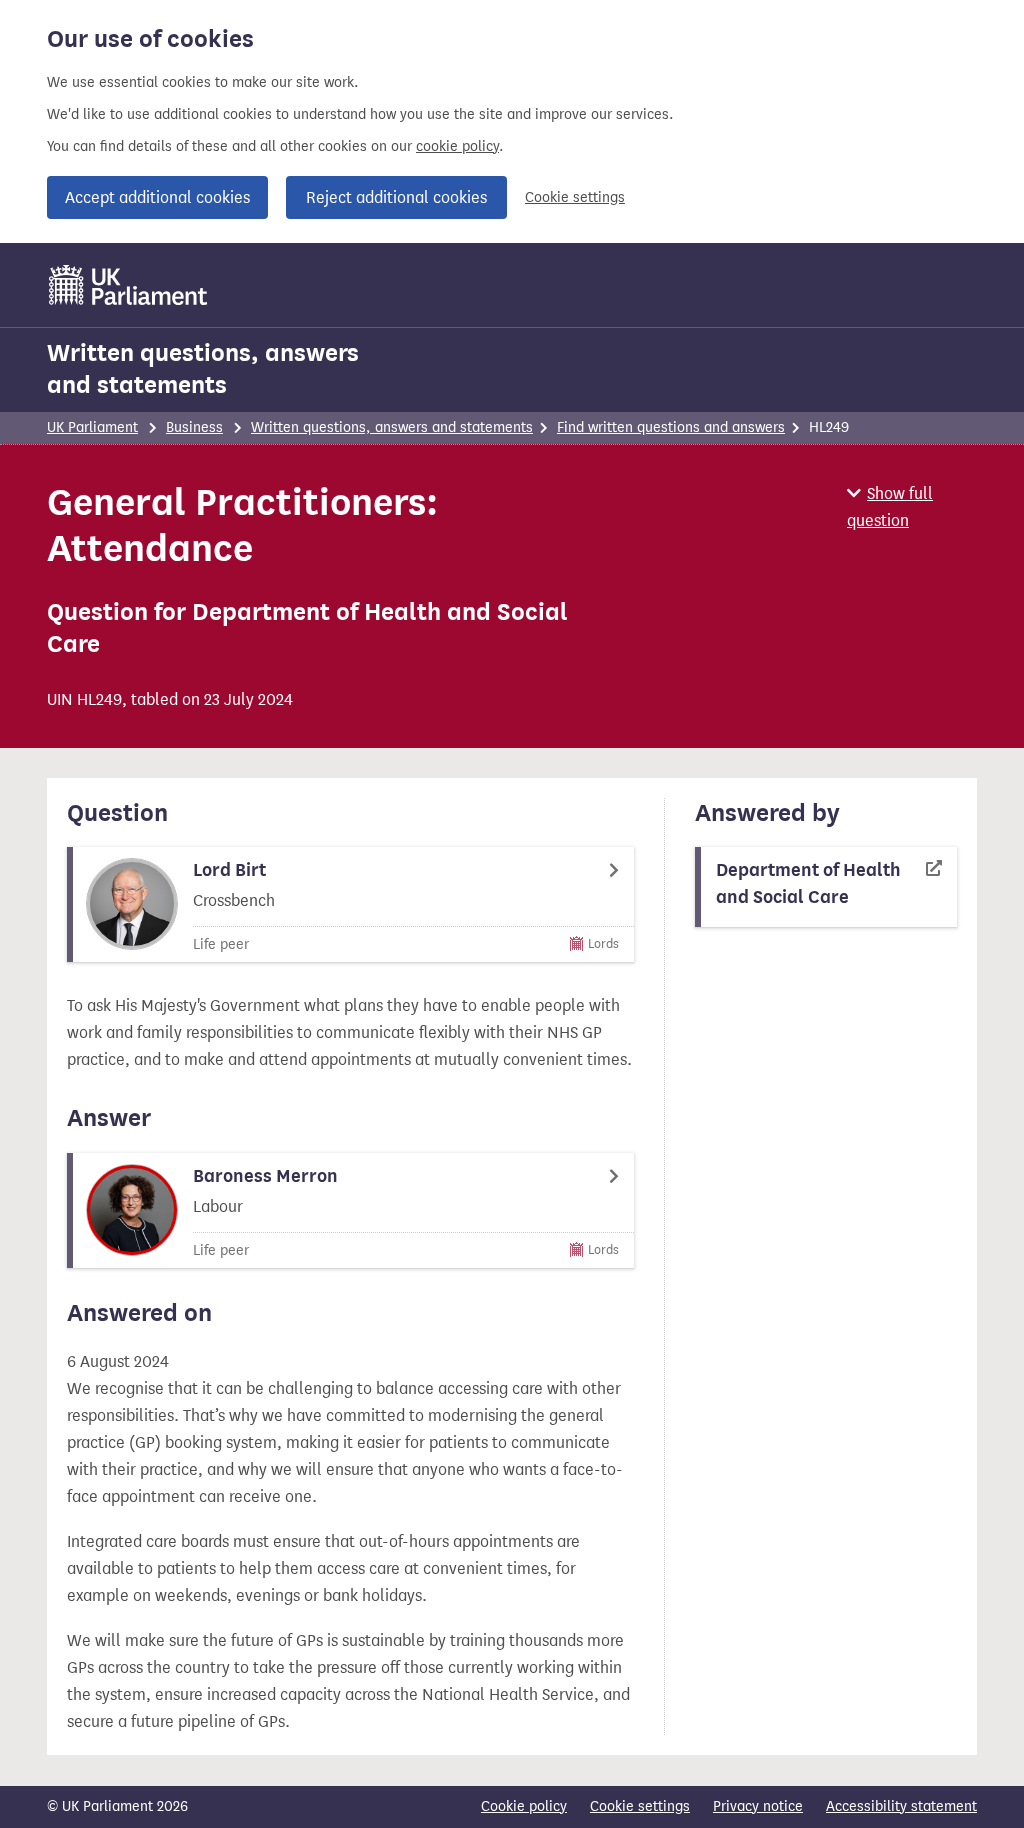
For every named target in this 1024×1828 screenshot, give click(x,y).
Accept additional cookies (157, 197)
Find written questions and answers (671, 427)
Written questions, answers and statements (203, 369)
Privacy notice (758, 1806)
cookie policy (457, 146)
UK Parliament (92, 427)
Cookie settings (575, 197)
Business (194, 427)
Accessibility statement (901, 1806)
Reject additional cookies (396, 197)
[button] (912, 507)
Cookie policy (524, 1806)
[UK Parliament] (128, 285)
